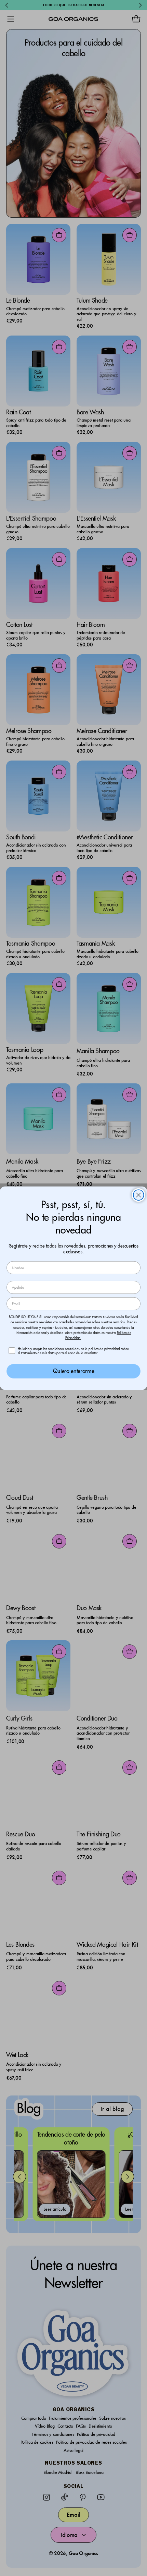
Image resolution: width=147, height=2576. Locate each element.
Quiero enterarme (73, 1371)
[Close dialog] (139, 1195)
